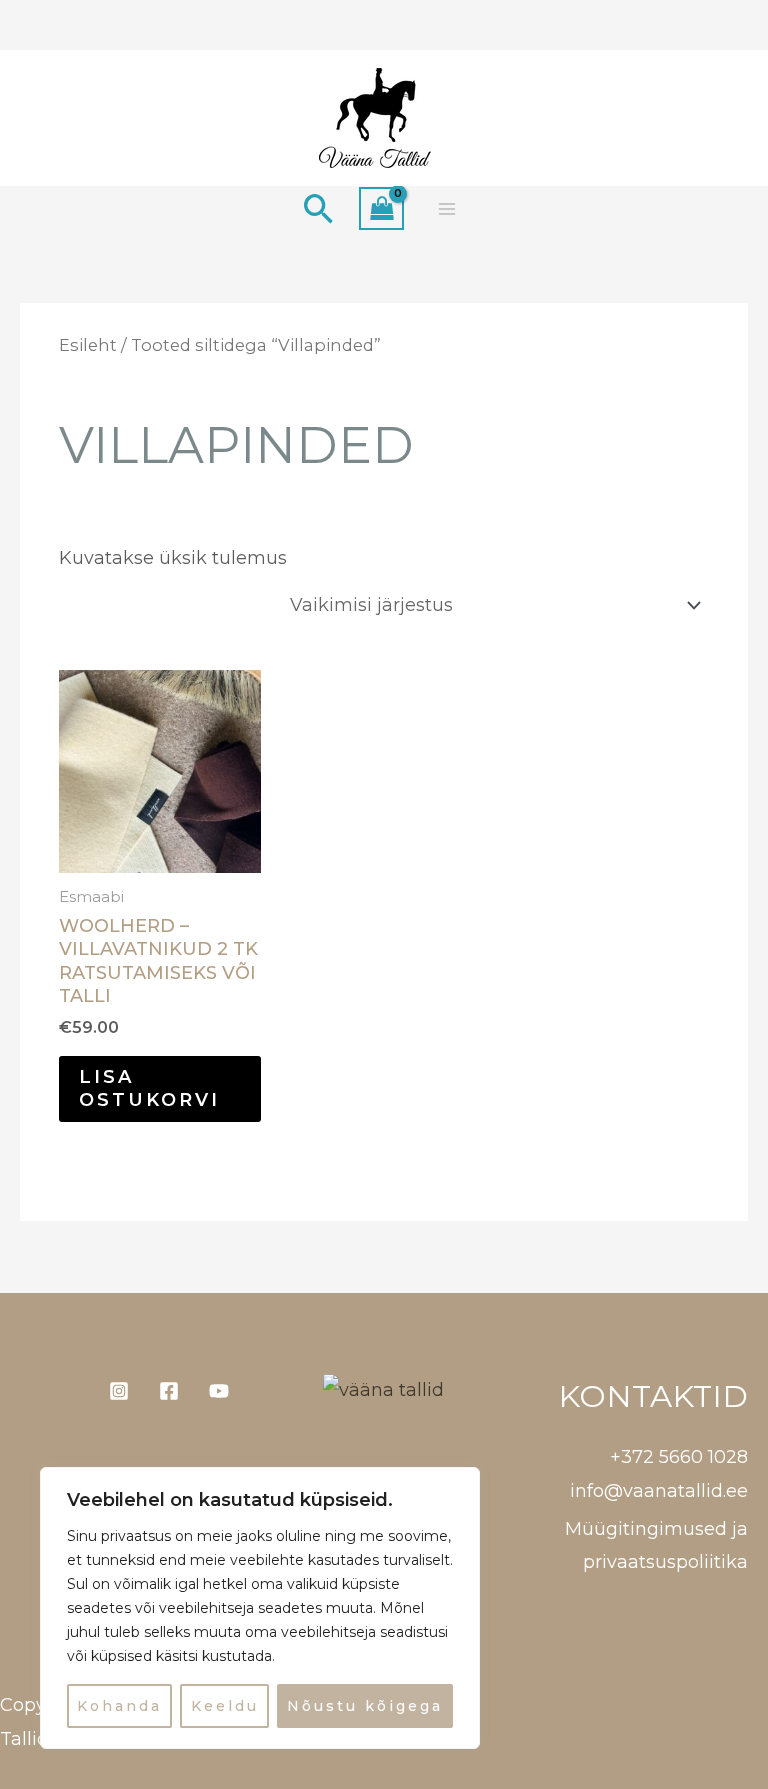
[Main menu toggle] (446, 208)
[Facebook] (169, 1391)
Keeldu (225, 1706)
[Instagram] (119, 1391)
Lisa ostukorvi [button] (149, 1088)
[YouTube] (219, 1391)
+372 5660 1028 (679, 1457)
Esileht (88, 345)
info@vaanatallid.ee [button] (659, 1491)
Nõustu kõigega (365, 1706)
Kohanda (119, 1706)
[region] (260, 1608)
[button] (319, 208)
